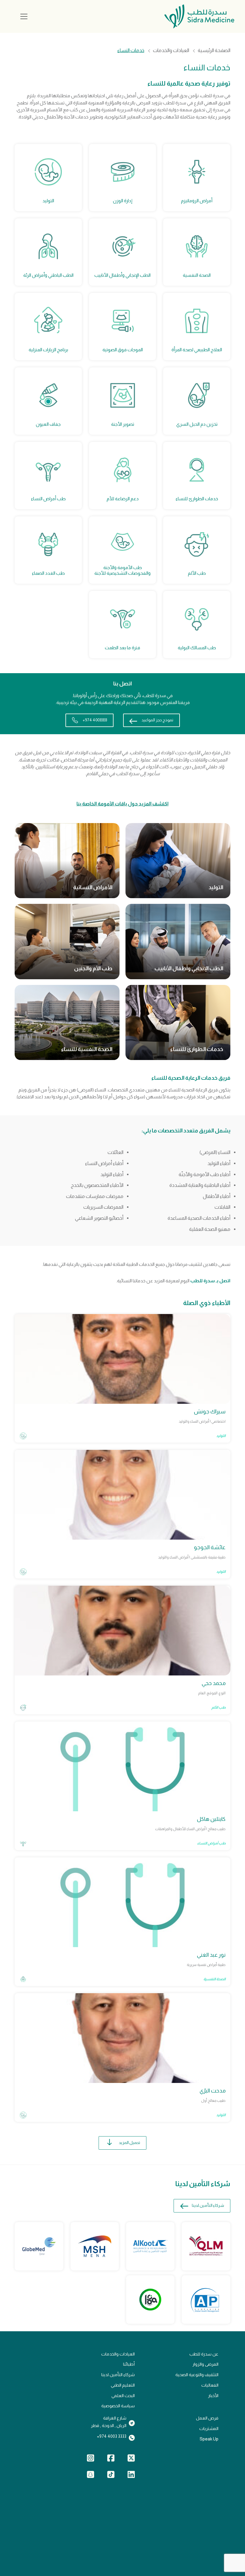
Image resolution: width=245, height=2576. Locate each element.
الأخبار (213, 2396)
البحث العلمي (123, 2396)
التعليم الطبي (123, 2385)
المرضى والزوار (205, 2364)
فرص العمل (207, 2418)
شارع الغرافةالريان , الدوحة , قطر (109, 2422)
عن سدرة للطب (204, 2354)
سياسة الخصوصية (118, 2406)
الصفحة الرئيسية (214, 51)
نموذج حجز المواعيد (157, 720)
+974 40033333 (95, 720)
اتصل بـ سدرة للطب (210, 1281)
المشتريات (209, 2429)
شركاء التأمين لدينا (208, 2205)
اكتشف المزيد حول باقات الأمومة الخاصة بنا (122, 804)
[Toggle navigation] (24, 16)
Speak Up (209, 2439)
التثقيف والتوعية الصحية (197, 2375)
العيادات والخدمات (171, 51)
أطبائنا (129, 2364)
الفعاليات (210, 2385)
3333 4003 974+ (112, 2436)
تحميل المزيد (130, 2143)
